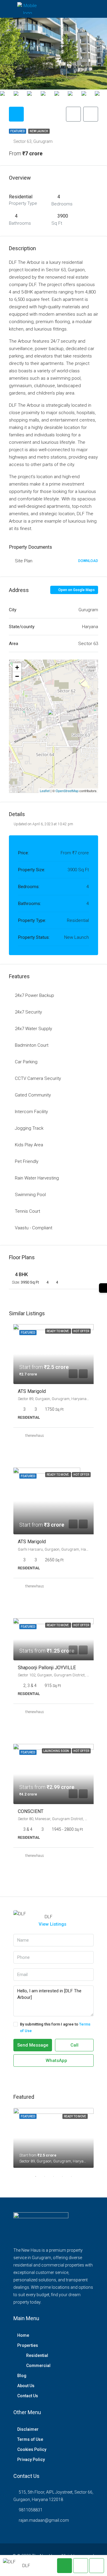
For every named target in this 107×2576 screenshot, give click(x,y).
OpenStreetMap (67, 791)
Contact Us (28, 2396)
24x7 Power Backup (34, 995)
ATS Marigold (32, 1391)
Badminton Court (32, 1045)
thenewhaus (35, 1436)
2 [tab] (48, 2179)
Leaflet (45, 791)
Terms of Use (30, 2439)
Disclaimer (28, 2429)
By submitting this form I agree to (55, 2027)
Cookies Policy (32, 2449)
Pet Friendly (27, 1161)
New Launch (39, 131)
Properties (28, 2345)
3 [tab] (56, 2179)
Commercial (38, 2366)
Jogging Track (29, 1128)
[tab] (16, 114)
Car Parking (26, 1062)
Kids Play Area (29, 1145)
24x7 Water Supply (33, 1029)
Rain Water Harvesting (37, 1178)
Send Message (33, 2045)
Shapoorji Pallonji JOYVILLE (47, 1668)
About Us (26, 2386)
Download (88, 561)
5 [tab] (74, 2179)
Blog (22, 2376)
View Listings (52, 1924)
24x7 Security (28, 1012)
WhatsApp (56, 2061)
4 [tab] (65, 2179)
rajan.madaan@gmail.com (44, 2520)
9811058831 (31, 2510)
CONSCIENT (31, 1811)
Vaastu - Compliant (34, 1228)
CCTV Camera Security (38, 1078)
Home (23, 2335)
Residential (37, 2355)
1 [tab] (39, 2179)
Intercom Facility (31, 1112)
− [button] (17, 676)
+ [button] (17, 667)
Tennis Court (27, 1211)
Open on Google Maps (76, 590)
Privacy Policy (31, 2460)
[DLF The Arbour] (54, 718)
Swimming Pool (30, 1195)
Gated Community (33, 1095)
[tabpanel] (53, 2138)
